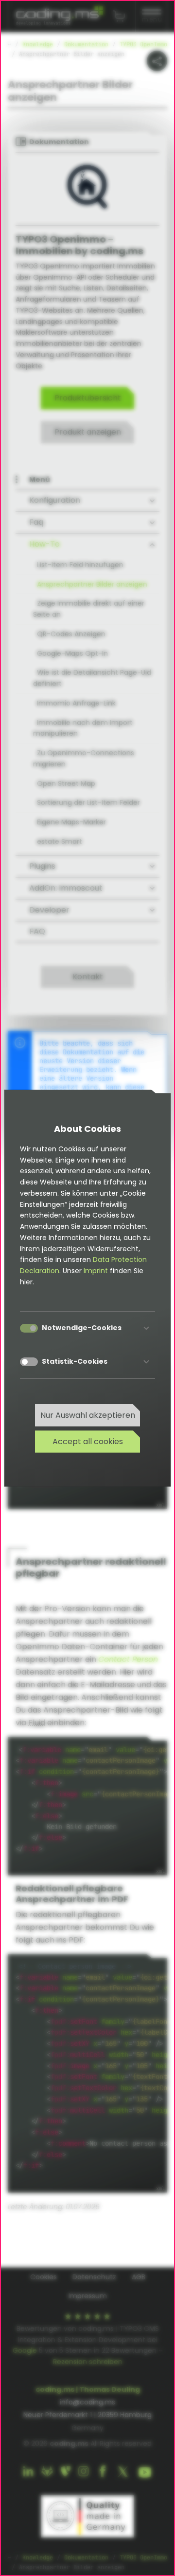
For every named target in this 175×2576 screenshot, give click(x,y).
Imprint (96, 1271)
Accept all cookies (88, 1441)
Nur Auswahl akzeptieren (88, 1415)
